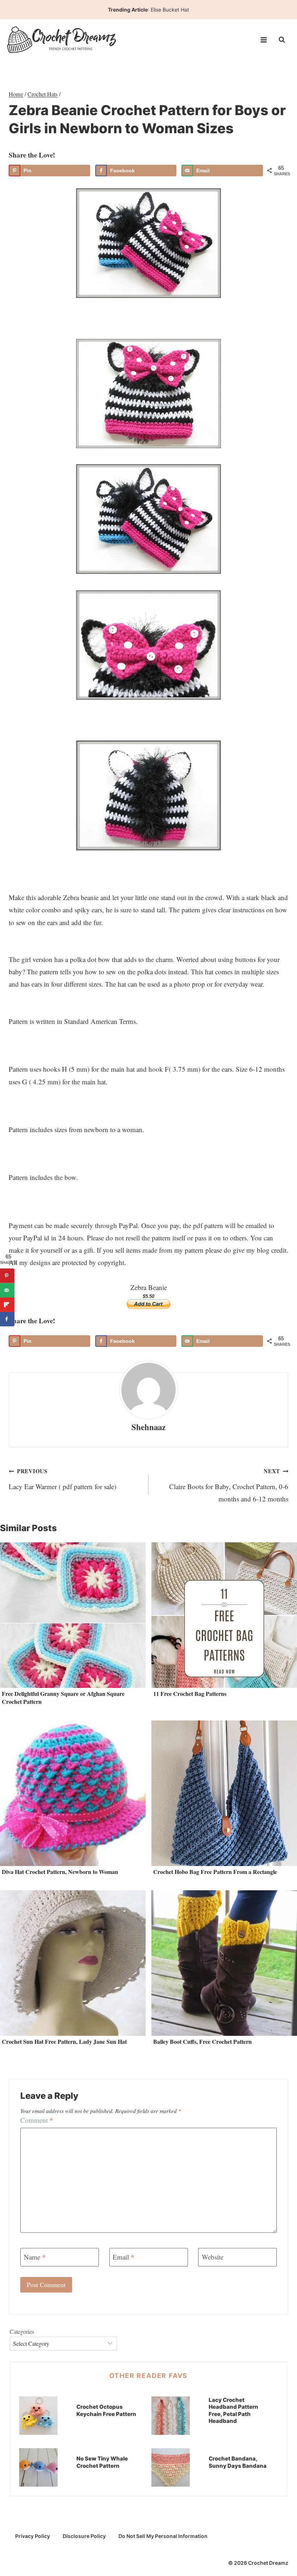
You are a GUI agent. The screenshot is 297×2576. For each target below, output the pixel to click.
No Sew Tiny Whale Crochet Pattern (102, 2462)
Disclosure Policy (84, 2536)
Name (35, 2257)
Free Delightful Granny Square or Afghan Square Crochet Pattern (63, 1697)
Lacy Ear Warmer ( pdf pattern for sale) (62, 1479)
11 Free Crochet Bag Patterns (190, 1693)
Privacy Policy (33, 2536)
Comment (37, 2120)
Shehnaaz (148, 1427)
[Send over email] (7, 1290)
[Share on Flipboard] (7, 1305)
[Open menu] (263, 40)
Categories (22, 2331)
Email (124, 2257)
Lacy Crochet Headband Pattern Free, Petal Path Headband (233, 2411)
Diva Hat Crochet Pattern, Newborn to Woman (60, 1872)
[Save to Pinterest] (7, 1276)
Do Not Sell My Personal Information (163, 2536)
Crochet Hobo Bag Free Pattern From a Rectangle (215, 1872)
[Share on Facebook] (7, 1319)
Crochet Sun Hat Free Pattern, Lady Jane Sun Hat (64, 2041)
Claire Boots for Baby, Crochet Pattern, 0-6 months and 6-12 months (229, 1485)
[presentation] (73, 1615)
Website (213, 2257)
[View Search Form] (282, 40)
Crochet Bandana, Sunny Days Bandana (238, 2462)
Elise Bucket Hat (170, 10)
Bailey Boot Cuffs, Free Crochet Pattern (202, 2041)
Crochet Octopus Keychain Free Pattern (106, 2410)
